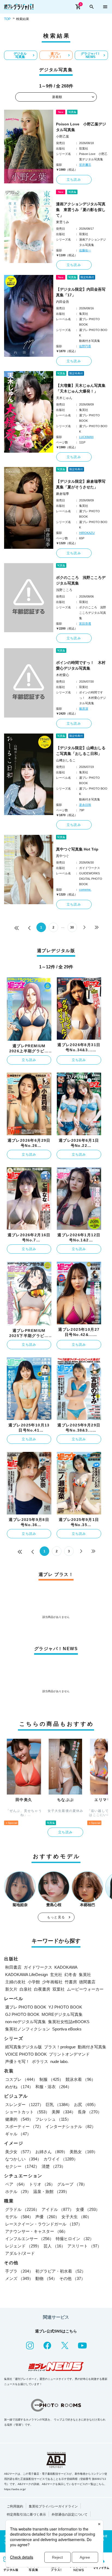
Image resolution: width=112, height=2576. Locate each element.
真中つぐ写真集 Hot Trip (77, 849)
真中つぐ (63, 856)
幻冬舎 (71, 1975)
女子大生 (76, 2217)
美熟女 (84, 2152)
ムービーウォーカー (85, 1989)
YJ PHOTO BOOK (65, 2007)
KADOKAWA (66, 1967)
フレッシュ (53, 2119)
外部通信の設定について (70, 2515)
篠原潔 (84, 709)
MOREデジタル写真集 (62, 2014)
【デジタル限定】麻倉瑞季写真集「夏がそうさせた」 (81, 484)
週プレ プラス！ (55, 55)
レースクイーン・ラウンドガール (44, 2224)
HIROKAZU (87, 533)
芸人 (54, 2246)
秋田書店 (13, 1967)
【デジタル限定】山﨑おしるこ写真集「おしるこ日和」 (81, 751)
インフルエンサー (29, 2239)
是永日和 (85, 805)
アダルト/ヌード (20, 2253)
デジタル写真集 (20, 55)
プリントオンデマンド (69, 2054)
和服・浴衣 (53, 2087)
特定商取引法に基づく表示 (26, 2515)
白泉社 (26, 1989)
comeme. (85, 890)
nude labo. (59, 2061)
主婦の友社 (15, 1982)
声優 (47, 2217)
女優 (88, 2209)
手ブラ (19, 2271)
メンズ (19, 2278)
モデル (19, 2217)
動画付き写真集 (92, 2047)
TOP (7, 19)
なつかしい (23, 2159)
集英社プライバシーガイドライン (53, 2506)
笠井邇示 (85, 165)
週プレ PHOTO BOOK (26, 2007)
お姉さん (51, 2152)
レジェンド (23, 2246)
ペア (16, 2184)
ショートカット (27, 2112)
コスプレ (21, 2079)
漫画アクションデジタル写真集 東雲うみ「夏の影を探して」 (81, 210)
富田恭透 (85, 624)
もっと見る (56, 1917)
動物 (46, 2278)
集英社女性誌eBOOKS (69, 2022)
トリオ (42, 2184)
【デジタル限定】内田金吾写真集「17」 (81, 292)
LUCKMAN (86, 437)
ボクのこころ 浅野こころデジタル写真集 (81, 580)
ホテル (18, 2191)
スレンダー (24, 2105)
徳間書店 (87, 1982)
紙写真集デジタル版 (24, 2047)
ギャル (18, 2134)
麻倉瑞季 (63, 494)
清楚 (54, 2166)
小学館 (34, 1982)
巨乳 (59, 2105)
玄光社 (56, 1975)
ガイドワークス (38, 1967)
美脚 (64, 2112)
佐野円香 (85, 346)
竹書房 (71, 1982)
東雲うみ (63, 222)
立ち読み (74, 180)
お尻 (86, 2105)
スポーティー (24, 2126)
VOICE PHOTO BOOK (26, 2054)
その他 (72, 2278)
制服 (51, 2079)
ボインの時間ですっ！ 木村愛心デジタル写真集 (81, 665)
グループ (72, 2184)
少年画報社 (52, 1982)
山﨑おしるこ (66, 760)
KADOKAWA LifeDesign (27, 1975)
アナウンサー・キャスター (36, 2231)
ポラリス (40, 2061)
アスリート (84, 2246)
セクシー (22, 2166)
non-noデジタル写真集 (26, 2022)
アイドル (58, 2209)
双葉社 (59, 1989)
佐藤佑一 (85, 250)
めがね (19, 2087)
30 (72, 927)
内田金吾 (63, 302)
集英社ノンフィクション (28, 2029)
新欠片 (11, 1989)
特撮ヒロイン (75, 2239)
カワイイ (61, 2159)
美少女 (19, 2152)
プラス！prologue (60, 2047)
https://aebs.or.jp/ (15, 2489)
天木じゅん (64, 398)
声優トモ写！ (17, 2061)
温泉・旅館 (51, 2191)
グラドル (22, 2209)
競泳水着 (80, 2079)
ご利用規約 (15, 2506)
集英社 (85, 1975)
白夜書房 (42, 1989)
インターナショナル (71, 2126)
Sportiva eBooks (67, 2029)
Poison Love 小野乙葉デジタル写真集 (81, 127)
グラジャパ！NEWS (91, 55)
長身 (90, 2112)
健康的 (19, 2119)
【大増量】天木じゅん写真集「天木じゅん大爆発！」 (81, 388)
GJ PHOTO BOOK (22, 2014)
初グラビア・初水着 (60, 2271)
